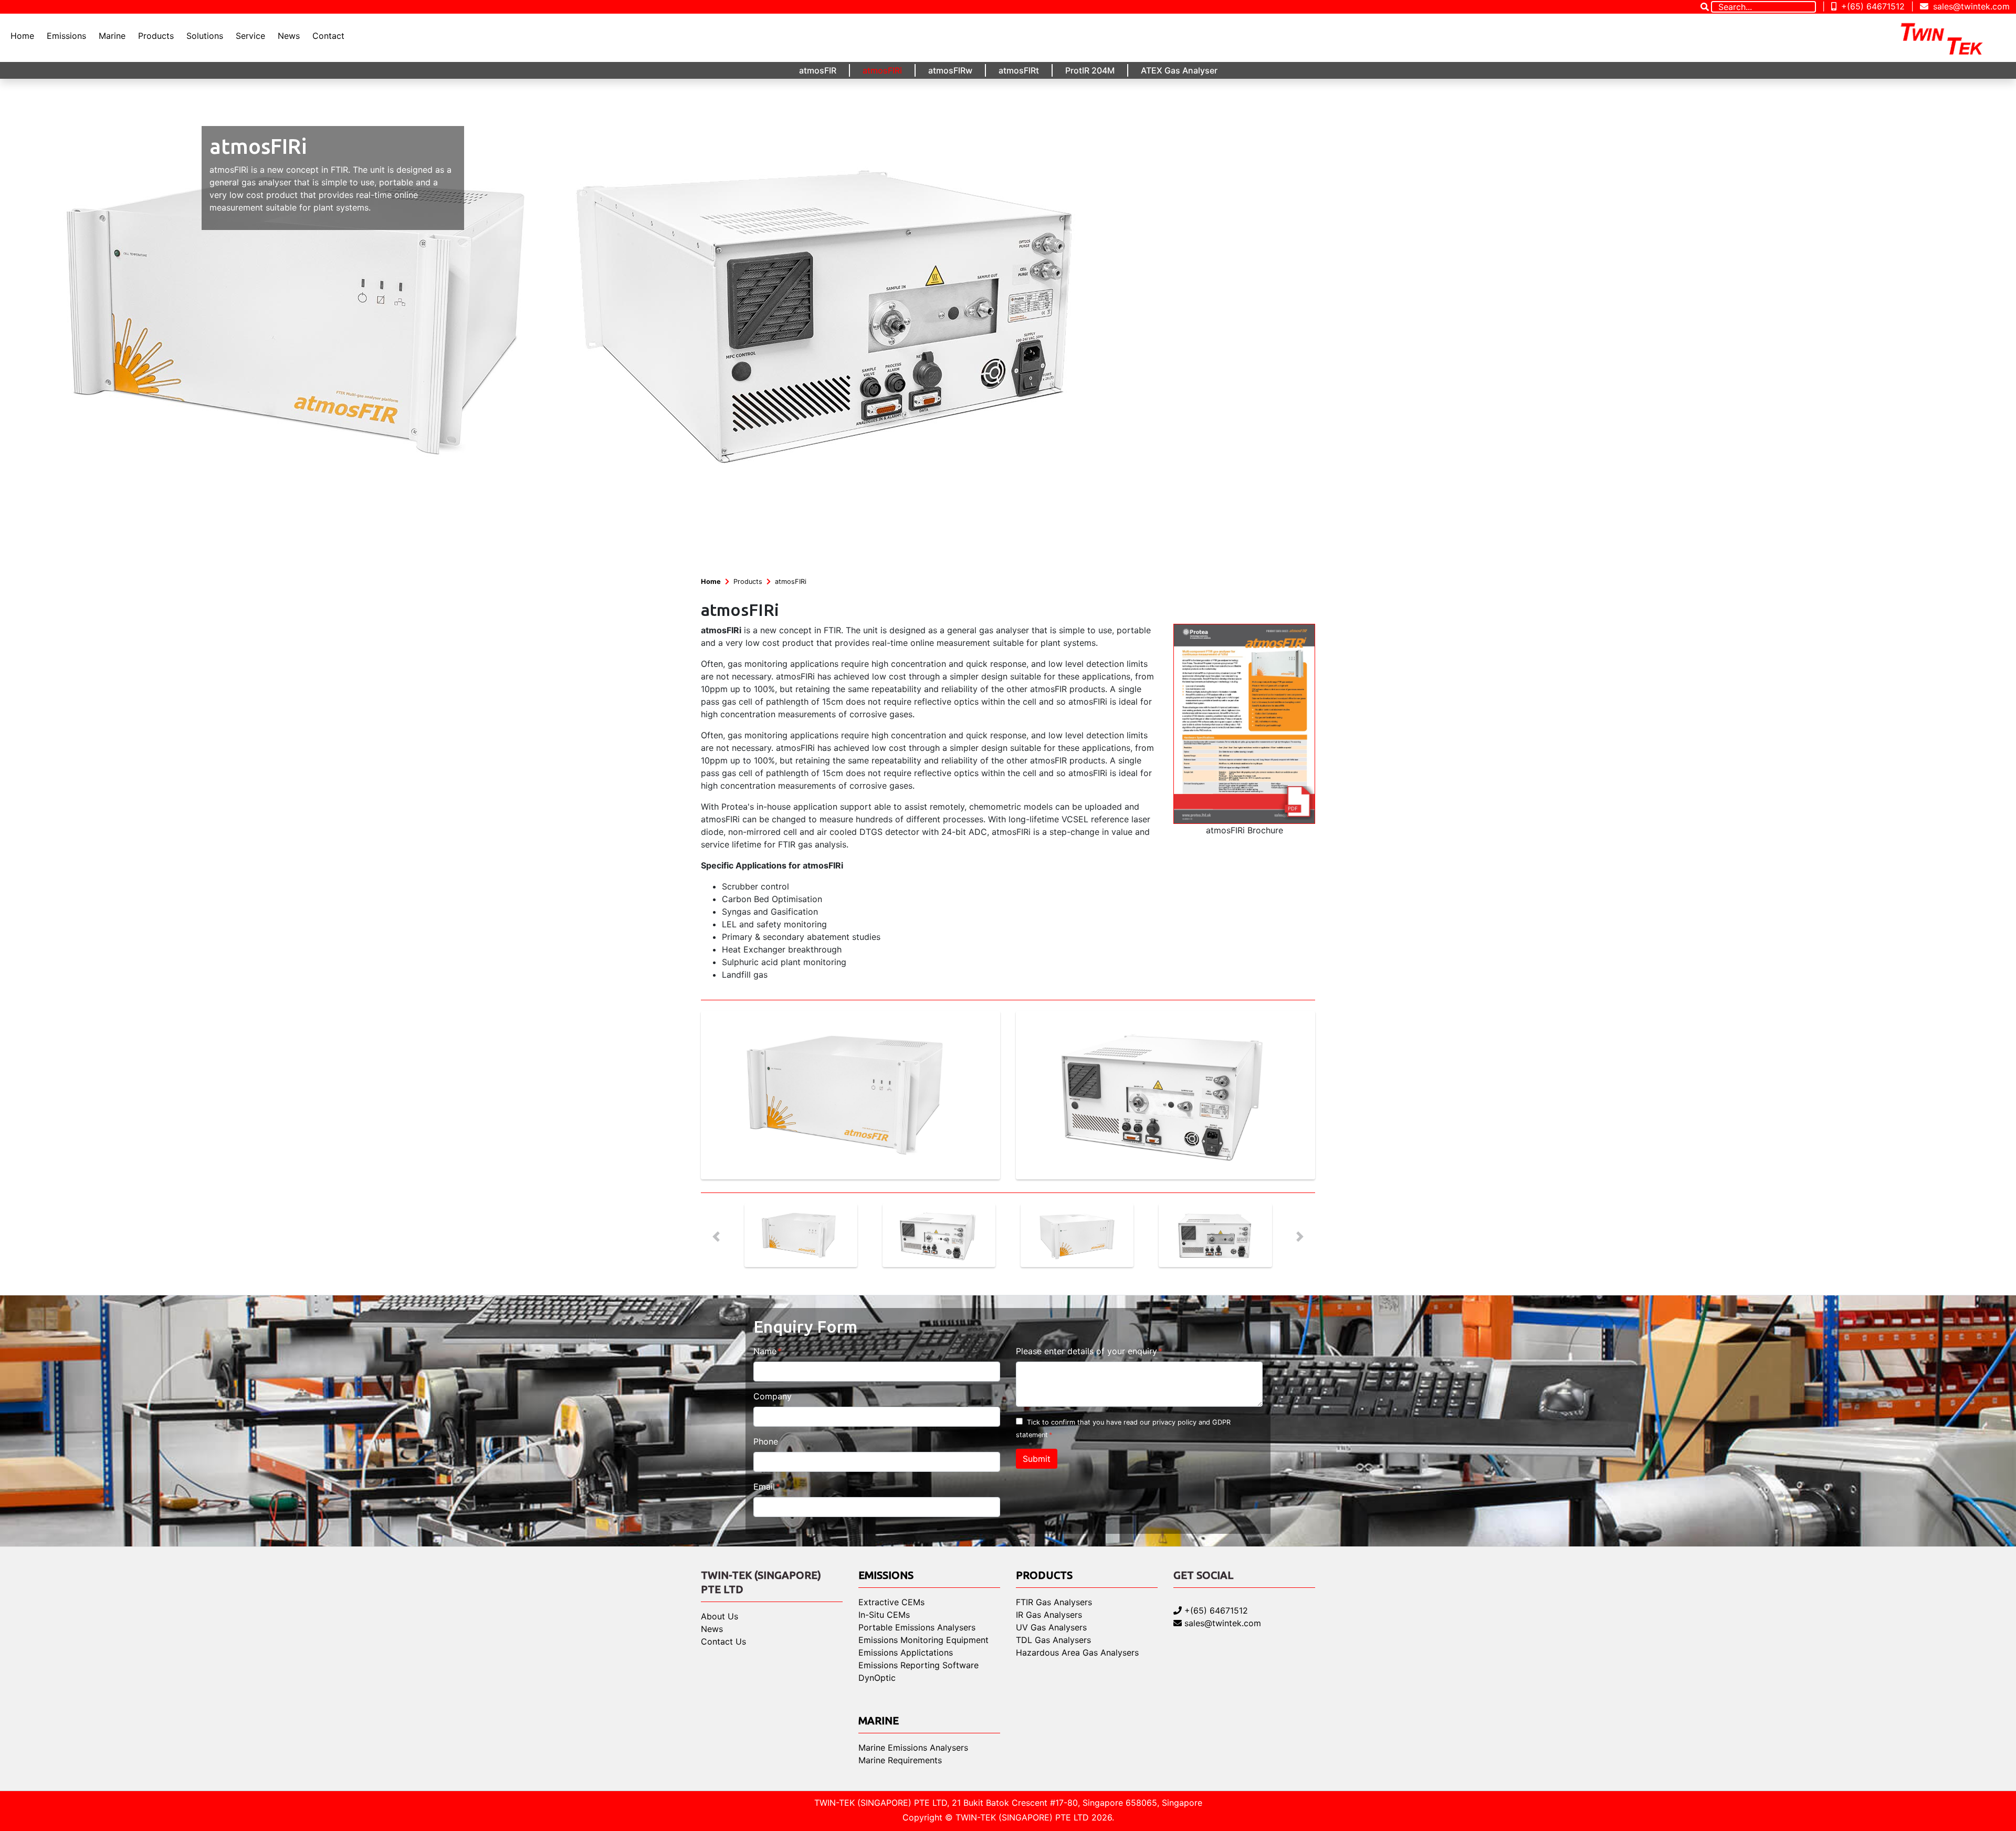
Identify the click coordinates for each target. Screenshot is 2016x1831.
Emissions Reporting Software (918, 1665)
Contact (328, 36)
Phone (766, 1441)
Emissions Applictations (906, 1652)
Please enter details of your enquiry (1086, 1351)
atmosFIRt (1019, 70)
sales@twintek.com (1970, 6)
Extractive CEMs (891, 1602)
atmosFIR (818, 70)
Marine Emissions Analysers (913, 1748)
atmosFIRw (950, 70)
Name (765, 1351)
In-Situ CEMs (884, 1615)
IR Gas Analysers (1049, 1615)
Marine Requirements (900, 1760)
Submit (1037, 1459)
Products (156, 36)
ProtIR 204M (1090, 70)
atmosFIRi (882, 70)
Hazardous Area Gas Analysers (1077, 1652)
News (289, 36)
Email (764, 1487)
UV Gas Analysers (1051, 1627)
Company (773, 1396)
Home (22, 36)
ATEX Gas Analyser (1179, 70)
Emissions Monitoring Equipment (923, 1640)
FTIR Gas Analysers (1054, 1602)
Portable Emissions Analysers (917, 1627)
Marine (112, 36)
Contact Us (723, 1641)
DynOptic (877, 1678)
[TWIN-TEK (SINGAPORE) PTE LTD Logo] (1951, 38)
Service (250, 36)
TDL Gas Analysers (1053, 1640)
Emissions (66, 36)
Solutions (205, 36)
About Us (720, 1616)
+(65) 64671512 (1872, 6)
